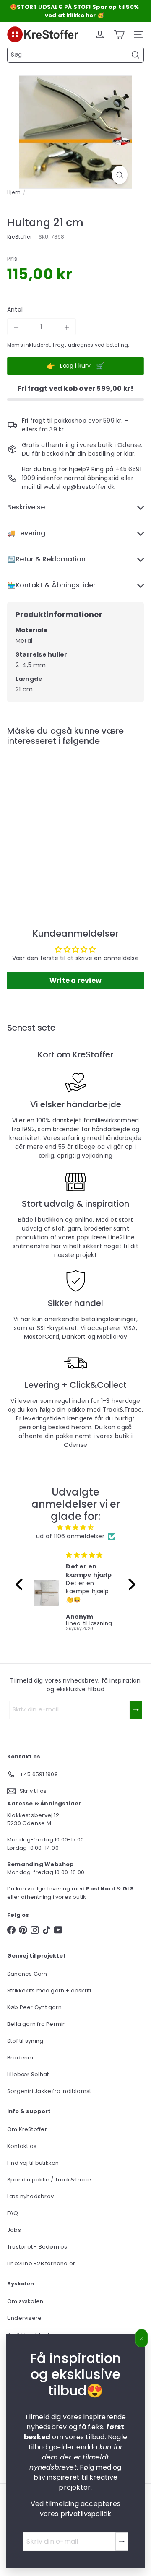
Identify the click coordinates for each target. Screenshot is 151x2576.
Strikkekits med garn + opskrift (49, 1990)
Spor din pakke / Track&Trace (49, 2180)
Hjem (14, 192)
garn (74, 1228)
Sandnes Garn (27, 1974)
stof (58, 1228)
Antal (15, 309)
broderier (99, 1228)
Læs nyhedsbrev (30, 2196)
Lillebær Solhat (28, 2074)
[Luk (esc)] (142, 2338)
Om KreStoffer (27, 2129)
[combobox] (75, 55)
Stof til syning (25, 2041)
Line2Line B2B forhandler (41, 2263)
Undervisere (24, 2318)
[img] (76, 1527)
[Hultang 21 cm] (60, 820)
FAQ (13, 2213)
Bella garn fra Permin (36, 2024)
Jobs (14, 2230)
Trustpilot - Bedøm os (37, 2247)
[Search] (135, 55)
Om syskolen (25, 2301)
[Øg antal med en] (67, 327)
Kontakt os (22, 2146)
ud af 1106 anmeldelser (70, 1536)
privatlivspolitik (86, 2514)
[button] (21, 1584)
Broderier (21, 2058)
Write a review (75, 980)
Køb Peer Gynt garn (34, 2007)
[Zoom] (120, 175)
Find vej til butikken (33, 2163)
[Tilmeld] (122, 2542)
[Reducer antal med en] (16, 327)
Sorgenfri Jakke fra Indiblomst (49, 2091)
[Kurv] (119, 34)
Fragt (60, 345)
